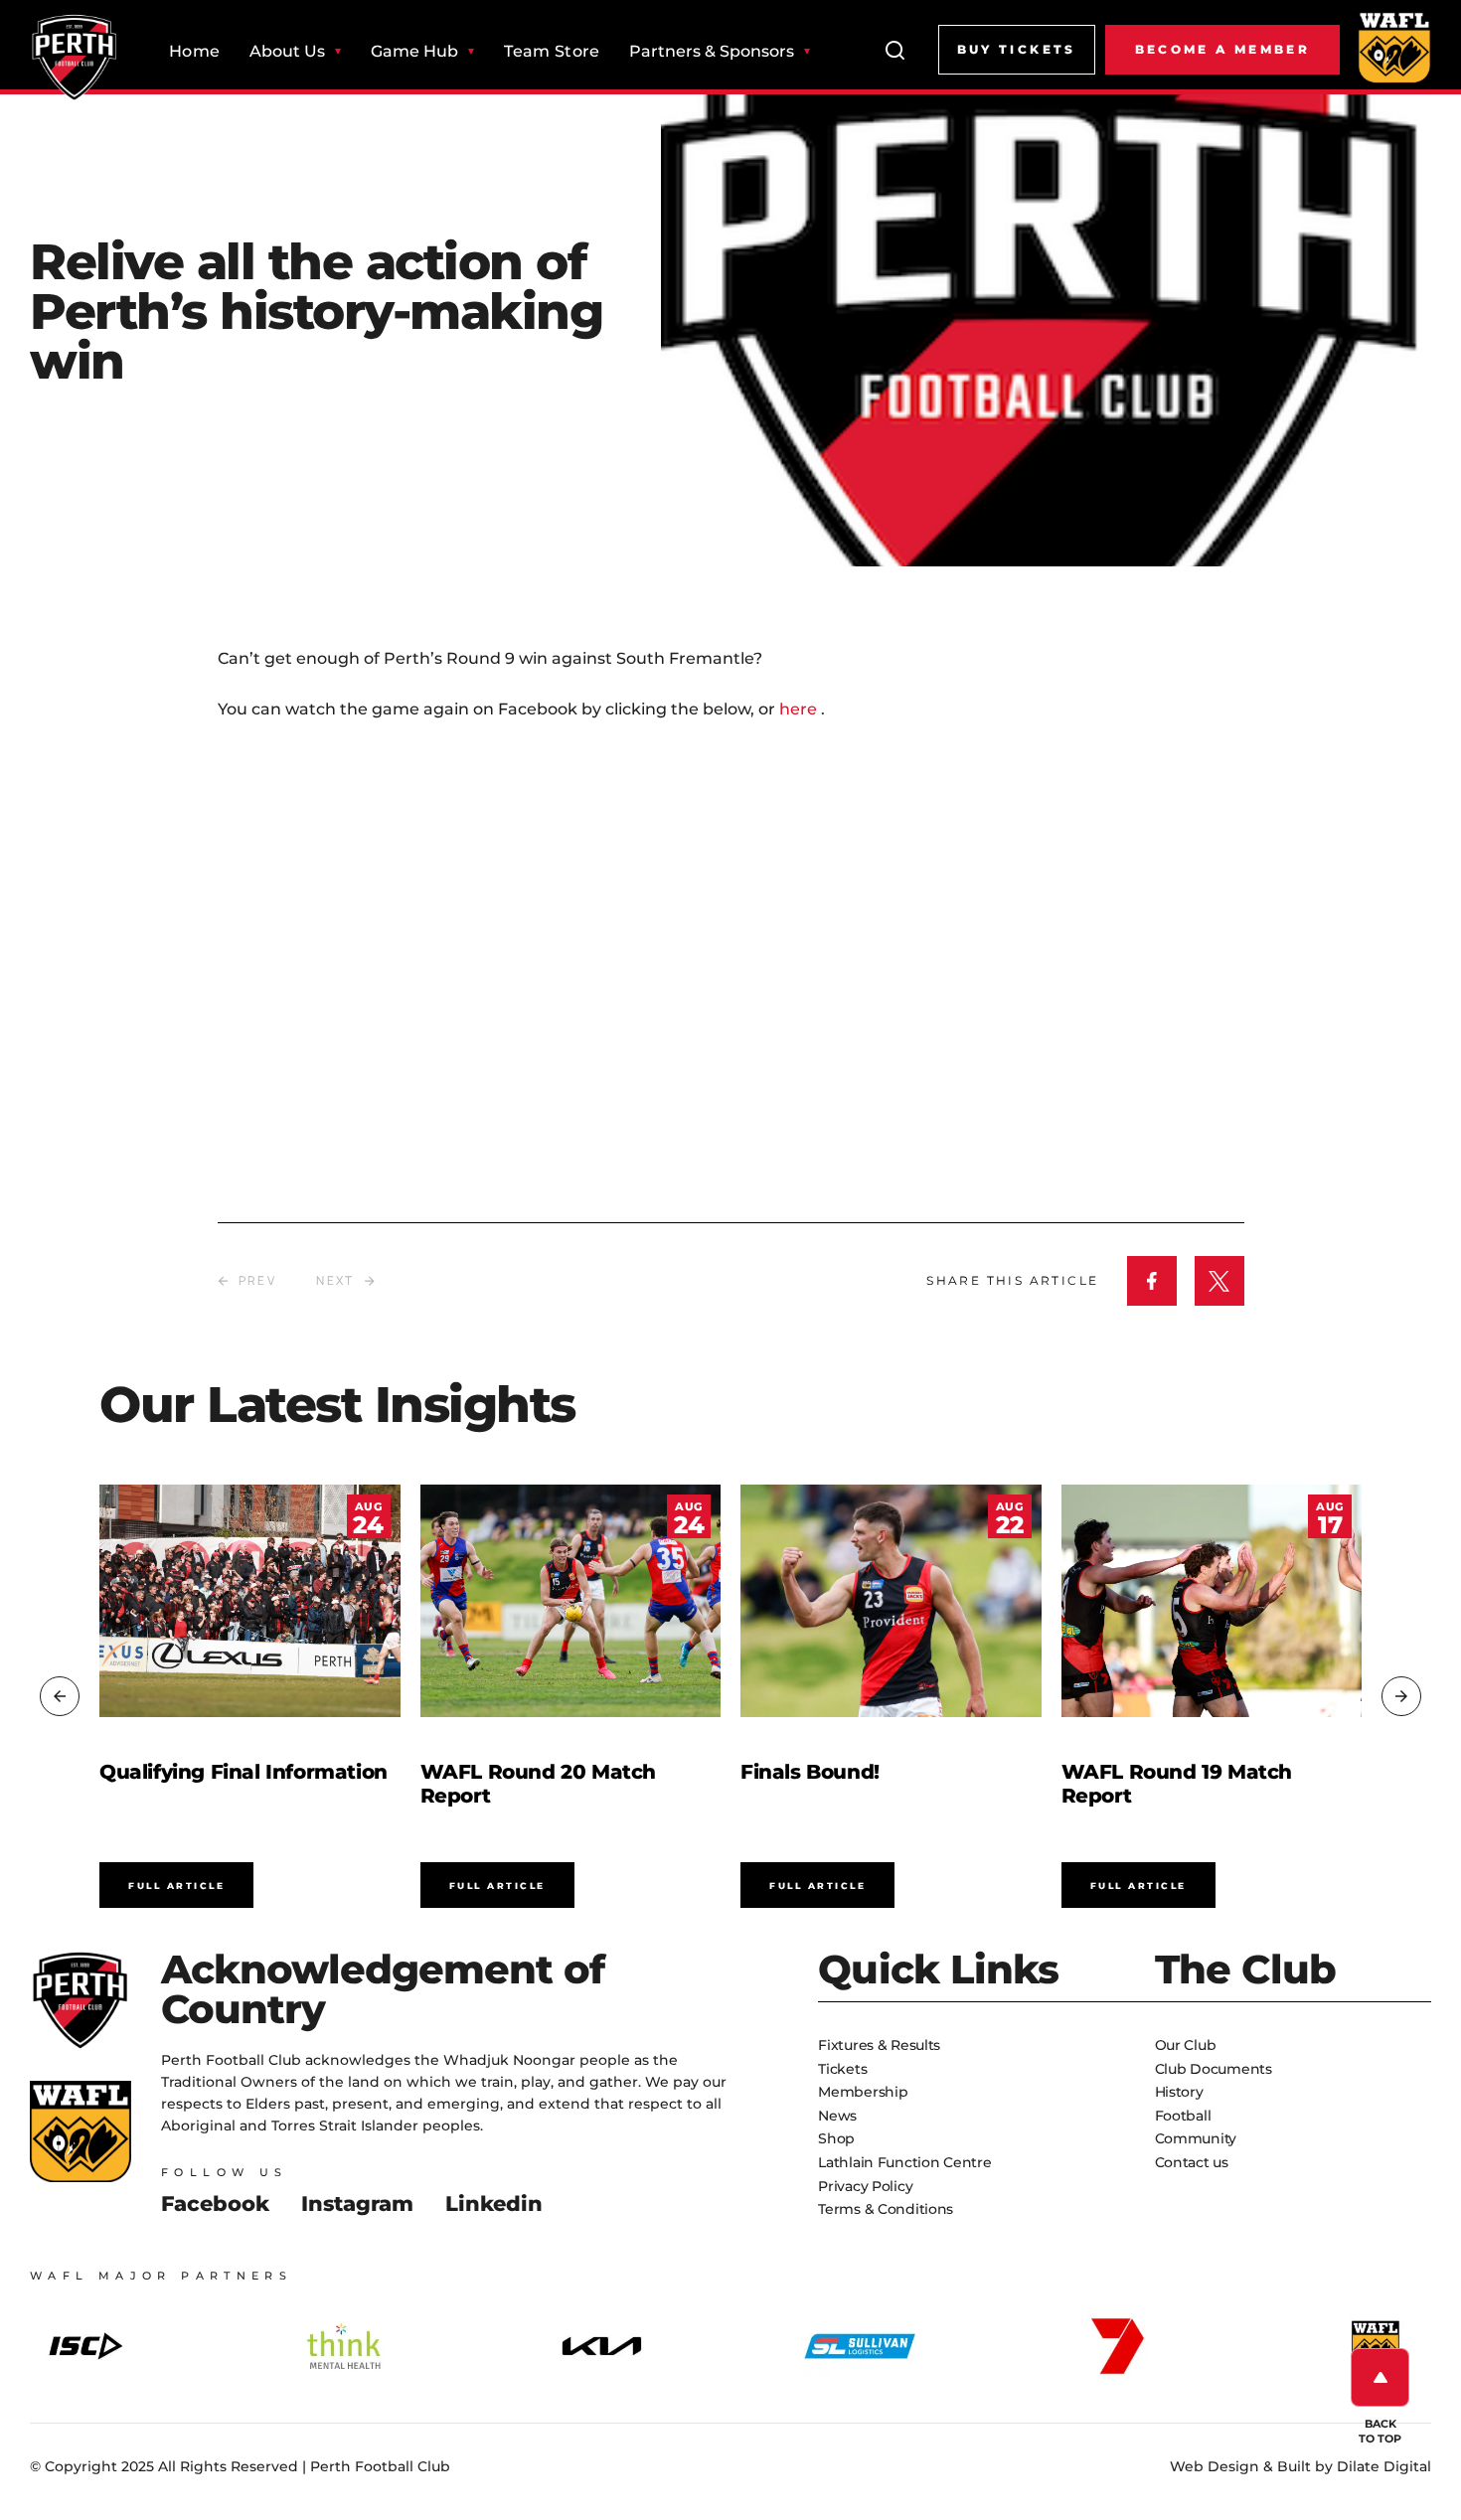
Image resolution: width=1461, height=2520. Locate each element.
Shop (836, 2138)
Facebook (215, 2204)
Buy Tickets (1017, 49)
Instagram (357, 2204)
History (1179, 2092)
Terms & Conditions (886, 2209)
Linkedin (494, 2204)
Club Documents (1214, 2069)
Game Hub (414, 52)
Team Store (552, 52)
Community (1196, 2138)
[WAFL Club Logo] (75, 58)
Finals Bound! (810, 1772)
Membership (863, 2092)
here (800, 709)
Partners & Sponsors (712, 52)
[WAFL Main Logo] (1394, 47)
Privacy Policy (865, 2186)
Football (1183, 2116)
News (837, 2116)
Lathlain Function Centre (904, 2162)
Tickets (842, 2069)
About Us (287, 52)
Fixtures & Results (879, 2045)
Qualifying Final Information (243, 1772)
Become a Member (1222, 49)
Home (194, 52)
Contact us (1192, 2162)
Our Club (1186, 2045)
